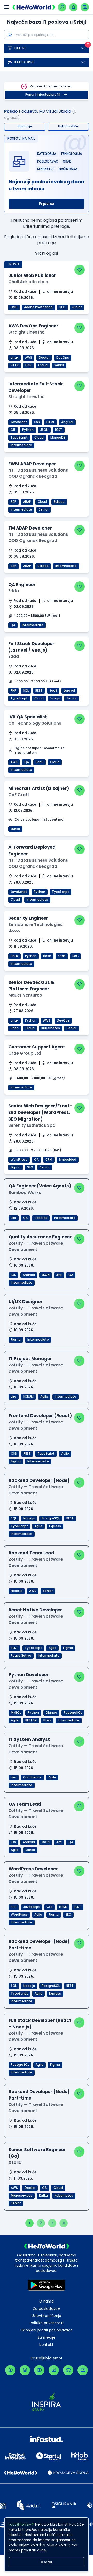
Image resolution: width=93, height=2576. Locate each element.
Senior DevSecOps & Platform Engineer (31, 986)
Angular (67, 422)
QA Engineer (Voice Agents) (40, 1186)
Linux (14, 358)
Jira (14, 1218)
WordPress (19, 1160)
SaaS (53, 691)
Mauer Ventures (25, 995)
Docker (44, 358)
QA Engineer (22, 585)
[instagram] (25, 2370)
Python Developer (29, 1675)
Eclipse (59, 502)
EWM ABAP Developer (32, 464)
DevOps (63, 358)
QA (13, 625)
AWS (29, 358)
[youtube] (39, 2370)
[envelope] (83, 2370)
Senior (59, 365)
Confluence (32, 1777)
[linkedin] (54, 2370)
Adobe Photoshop (38, 307)
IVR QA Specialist (28, 717)
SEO (62, 307)
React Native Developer (35, 1610)
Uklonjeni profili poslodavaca (47, 2330)
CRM (49, 1160)
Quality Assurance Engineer (40, 1237)
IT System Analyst (29, 1739)
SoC (75, 956)
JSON (44, 430)
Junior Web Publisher (32, 276)
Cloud (43, 365)
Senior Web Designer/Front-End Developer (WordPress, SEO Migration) (40, 1112)
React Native (21, 1656)
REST (59, 430)
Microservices (22, 2196)
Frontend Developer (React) (40, 1416)
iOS (13, 1275)
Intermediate (21, 445)
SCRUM (28, 1397)
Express (55, 1526)
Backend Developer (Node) (39, 1480)
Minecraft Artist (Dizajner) (39, 788)
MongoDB (58, 438)
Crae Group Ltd (25, 1053)
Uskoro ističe (68, 126)
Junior (77, 307)
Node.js (29, 1518)
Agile (44, 1397)
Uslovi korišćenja (47, 2316)
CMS (14, 307)
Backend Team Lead (31, 1553)
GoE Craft (19, 795)
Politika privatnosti (47, 2323)
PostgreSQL (51, 1518)
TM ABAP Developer (30, 528)
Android (29, 1275)
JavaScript (19, 422)
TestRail (41, 1218)
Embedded (68, 1160)
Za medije (47, 2338)
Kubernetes (51, 1028)
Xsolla (15, 2162)
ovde (42, 2550)
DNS (28, 365)
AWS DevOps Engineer (33, 326)
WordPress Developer (33, 1869)
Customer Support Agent (37, 1047)
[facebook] (10, 2370)
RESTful (31, 1720)
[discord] (68, 2370)
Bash (47, 956)
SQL (26, 691)
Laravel (69, 691)
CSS (37, 422)
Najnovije (25, 126)
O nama (47, 2301)
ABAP (27, 502)
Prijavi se (47, 204)
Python (28, 430)
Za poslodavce (47, 2309)
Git (13, 430)
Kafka (43, 2196)
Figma (16, 1167)
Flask (47, 1720)
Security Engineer (28, 918)
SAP (13, 502)
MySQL (16, 1713)
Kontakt (46, 2345)
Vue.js (55, 698)
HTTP (15, 365)
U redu (47, 2562)
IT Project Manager (30, 1359)
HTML (51, 422)
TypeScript (19, 438)
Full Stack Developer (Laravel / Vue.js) (31, 647)
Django (51, 1713)
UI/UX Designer (26, 1302)
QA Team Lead (25, 1804)
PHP (13, 691)
